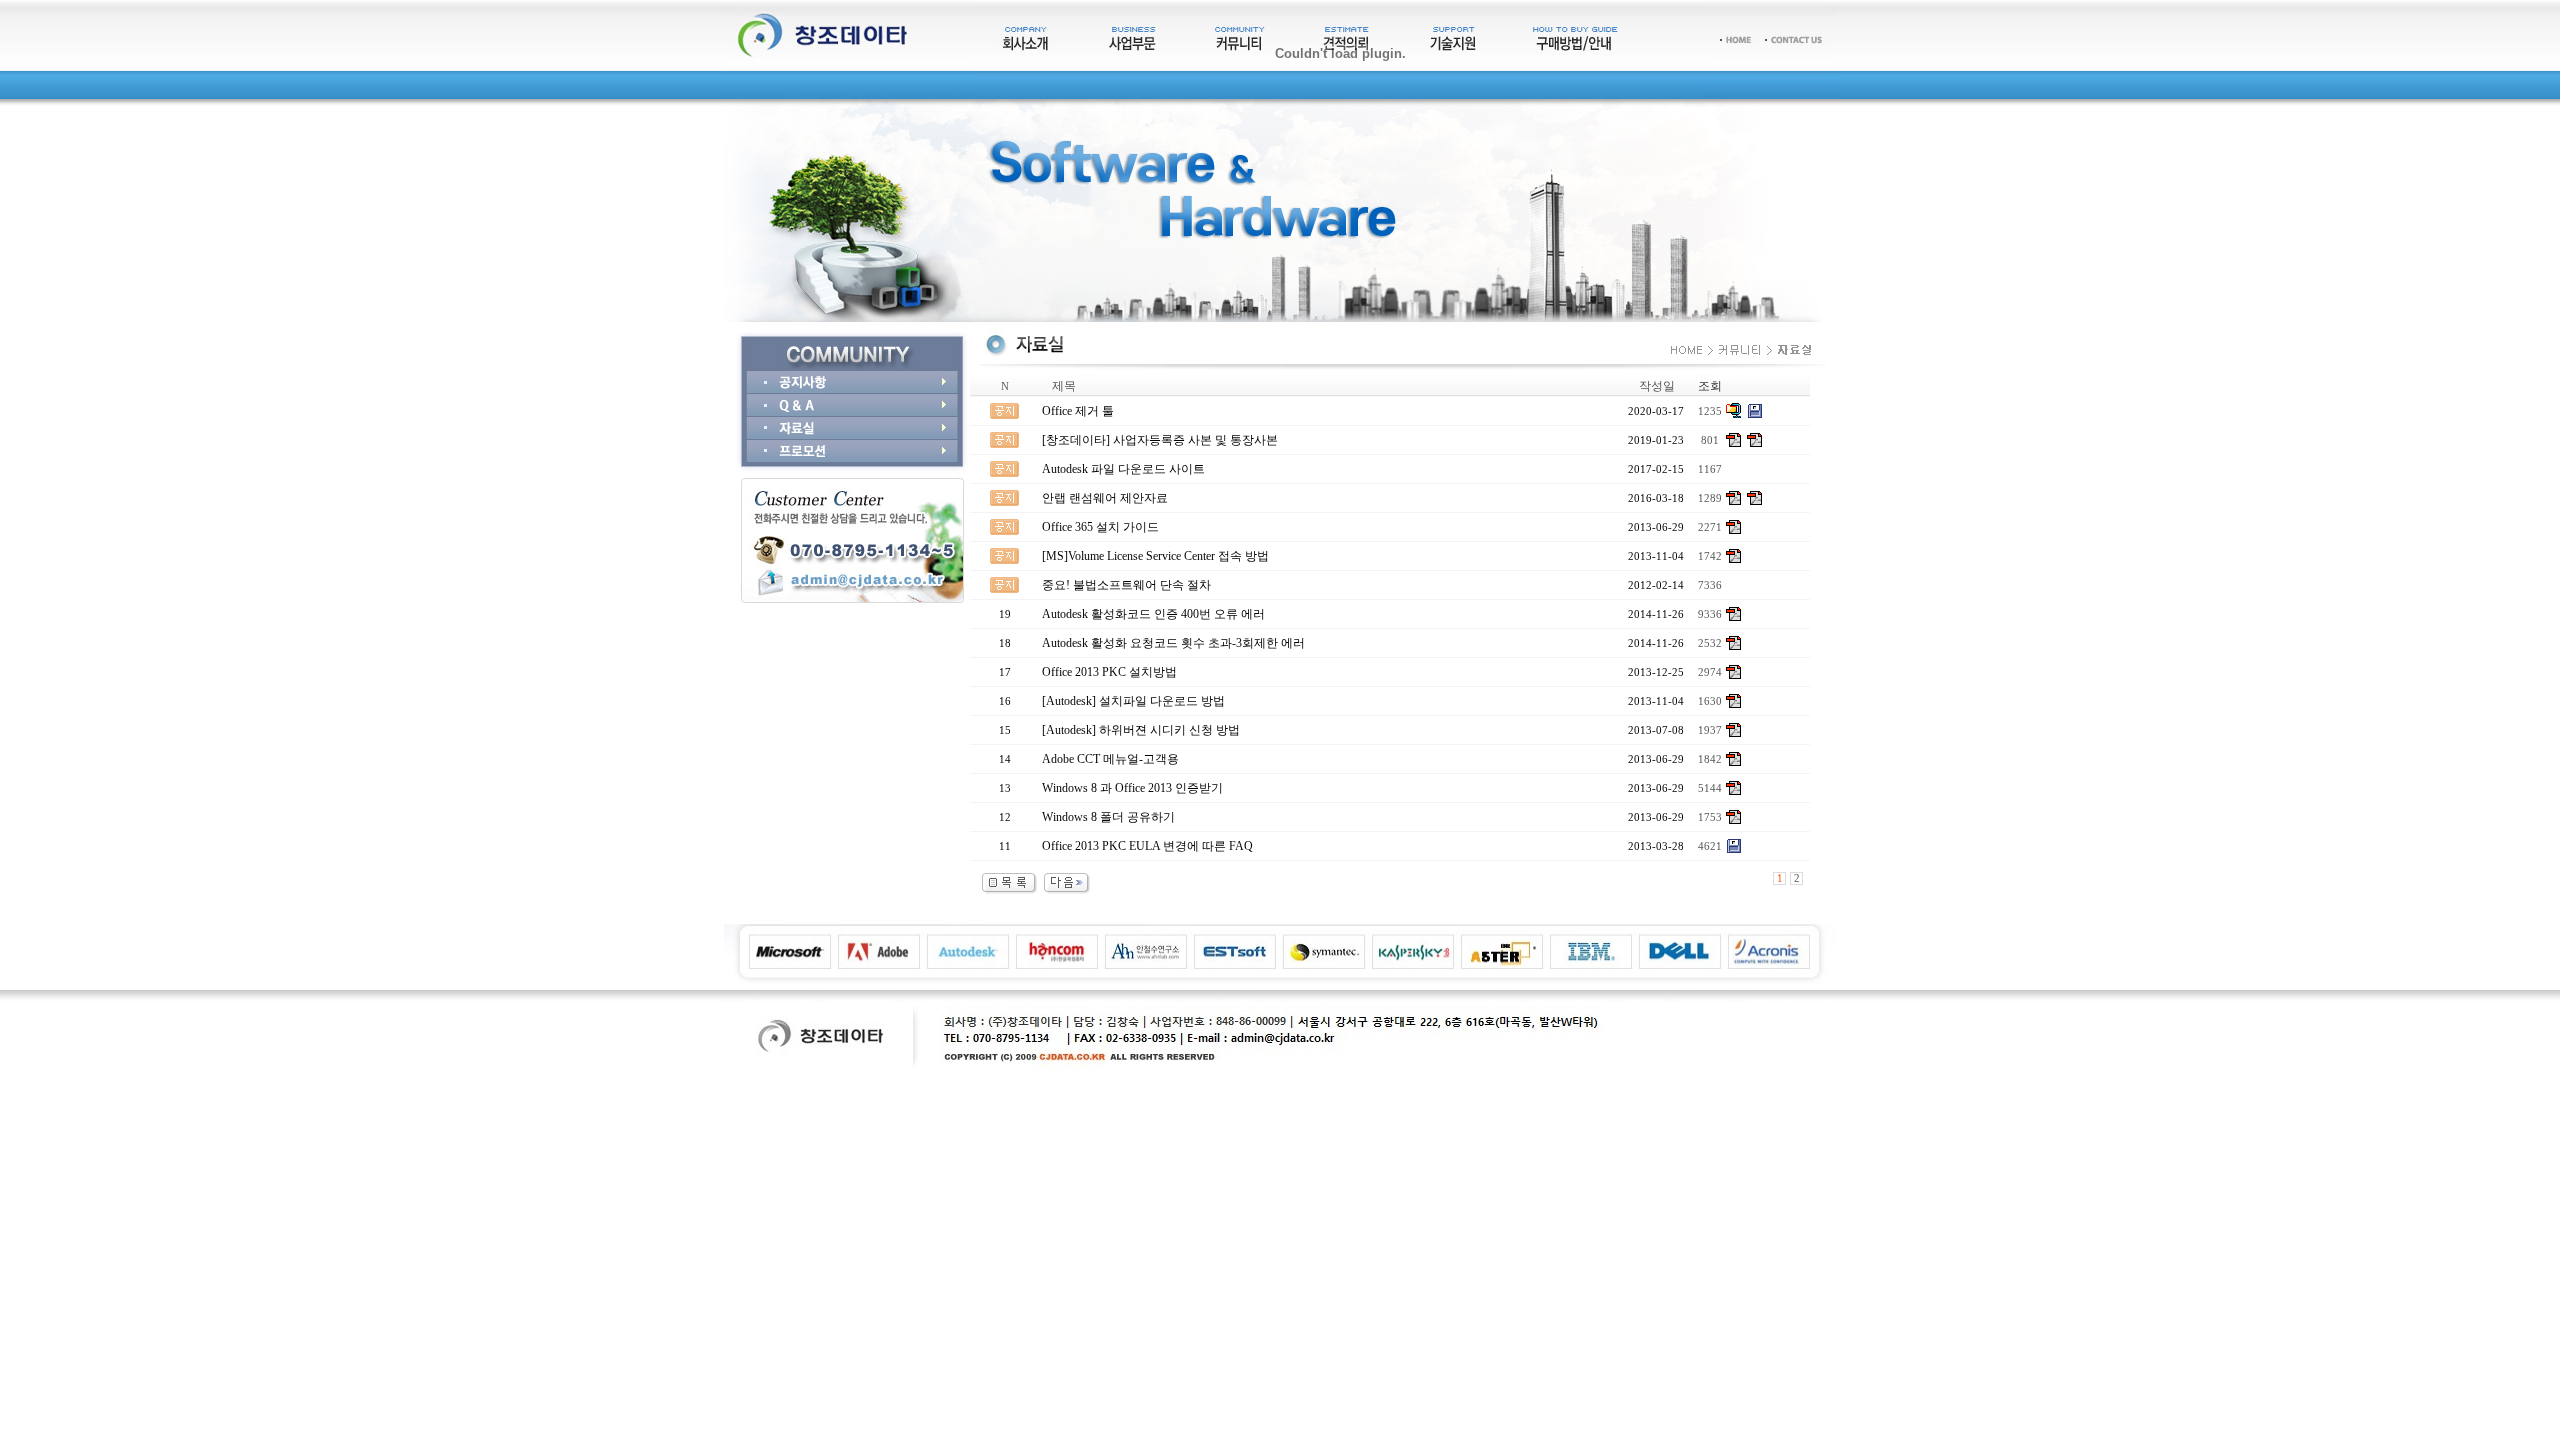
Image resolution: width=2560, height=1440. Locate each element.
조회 (1710, 386)
